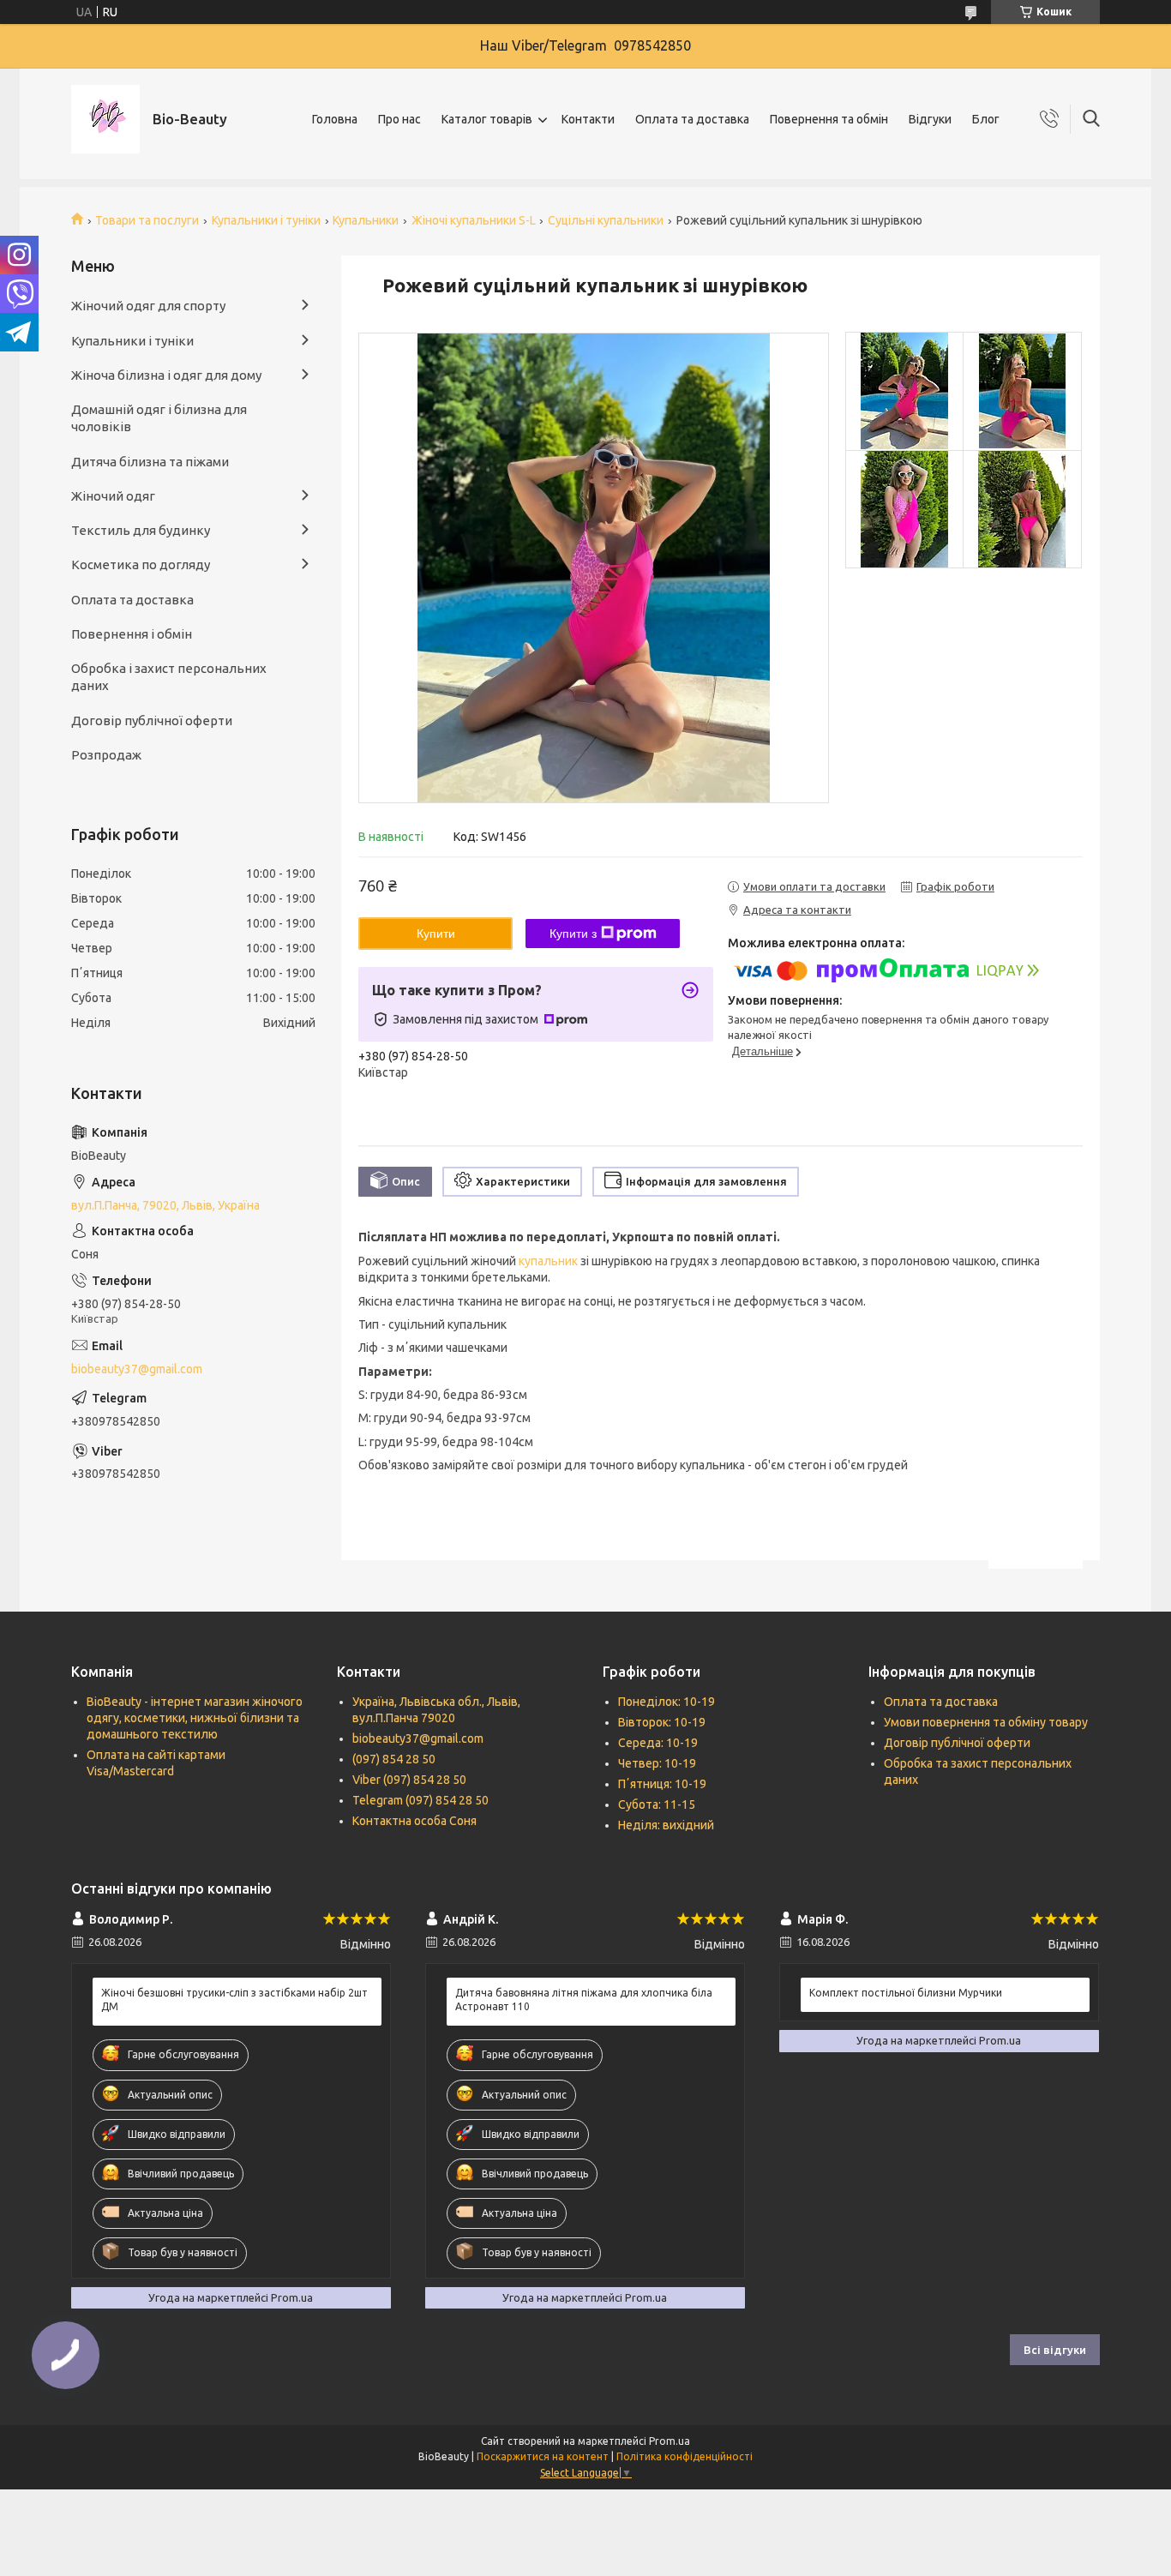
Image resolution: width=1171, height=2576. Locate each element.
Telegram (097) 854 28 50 (420, 1800)
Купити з (573, 934)
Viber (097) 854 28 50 (409, 1780)
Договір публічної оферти (152, 721)
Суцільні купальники (606, 220)
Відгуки (930, 119)
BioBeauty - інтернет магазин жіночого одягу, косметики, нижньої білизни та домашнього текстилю (195, 1718)
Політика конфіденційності (685, 2456)
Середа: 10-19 (658, 1743)
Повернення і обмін (132, 634)
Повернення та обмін (829, 119)
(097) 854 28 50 (394, 1759)
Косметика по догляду (141, 564)
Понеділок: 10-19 (667, 1702)
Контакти (588, 119)
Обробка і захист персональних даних (169, 677)
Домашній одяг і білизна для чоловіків (159, 418)
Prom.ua (670, 2441)
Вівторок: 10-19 (662, 1722)
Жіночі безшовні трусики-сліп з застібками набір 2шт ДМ (234, 2000)
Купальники (366, 220)
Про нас (399, 119)
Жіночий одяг (113, 496)
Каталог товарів (487, 119)
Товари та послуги (147, 220)
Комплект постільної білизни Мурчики (906, 1993)
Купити (436, 934)
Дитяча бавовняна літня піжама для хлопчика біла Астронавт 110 (584, 2000)
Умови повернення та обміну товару (986, 1722)
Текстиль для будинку (141, 530)
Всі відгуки (1055, 2350)
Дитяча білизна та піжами (150, 462)
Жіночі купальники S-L (474, 220)
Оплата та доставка (692, 119)
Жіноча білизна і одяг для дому (166, 375)
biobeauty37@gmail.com (137, 1369)
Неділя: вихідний (666, 1825)
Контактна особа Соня (414, 1821)
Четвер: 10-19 (657, 1763)
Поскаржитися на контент (543, 2456)
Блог (986, 119)
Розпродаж (106, 755)
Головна (335, 119)
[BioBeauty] (105, 119)
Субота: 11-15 (657, 1804)
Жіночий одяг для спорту (148, 306)
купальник (548, 1261)
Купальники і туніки (266, 220)
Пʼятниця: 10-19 (662, 1784)
